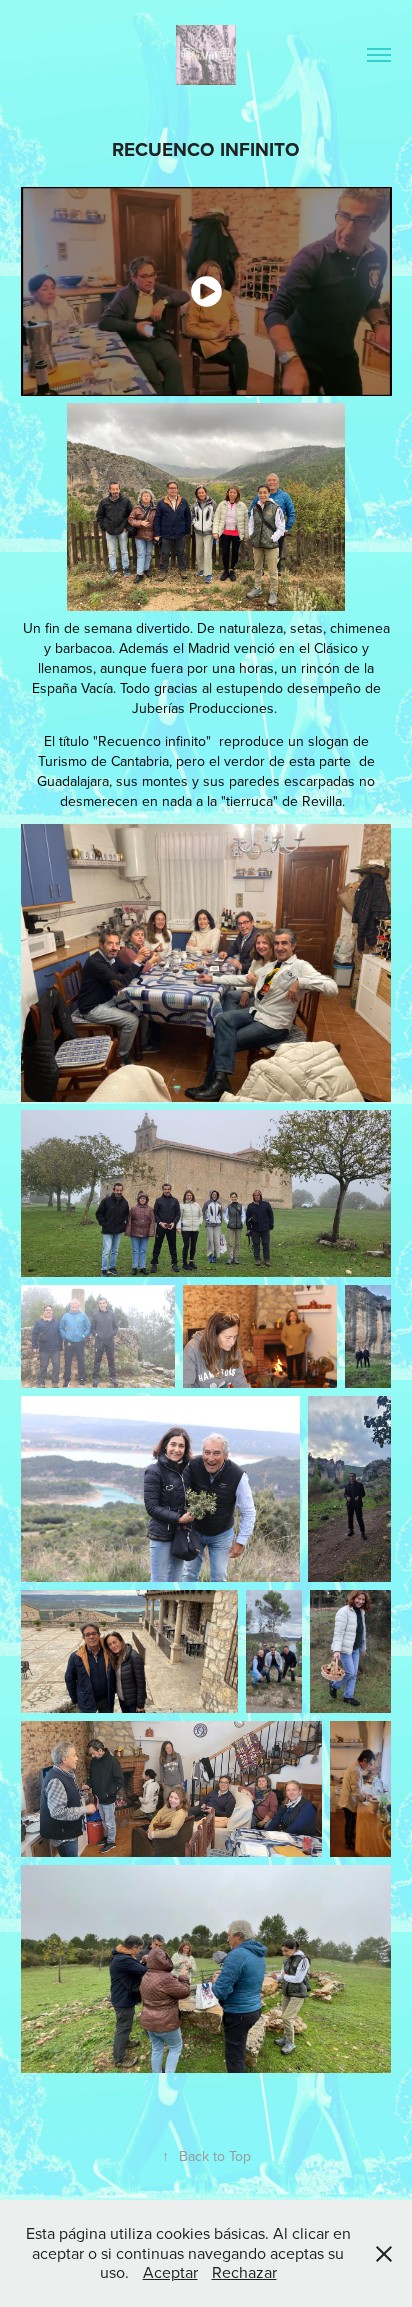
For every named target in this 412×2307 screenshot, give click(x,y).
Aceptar (170, 2272)
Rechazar (244, 2272)
